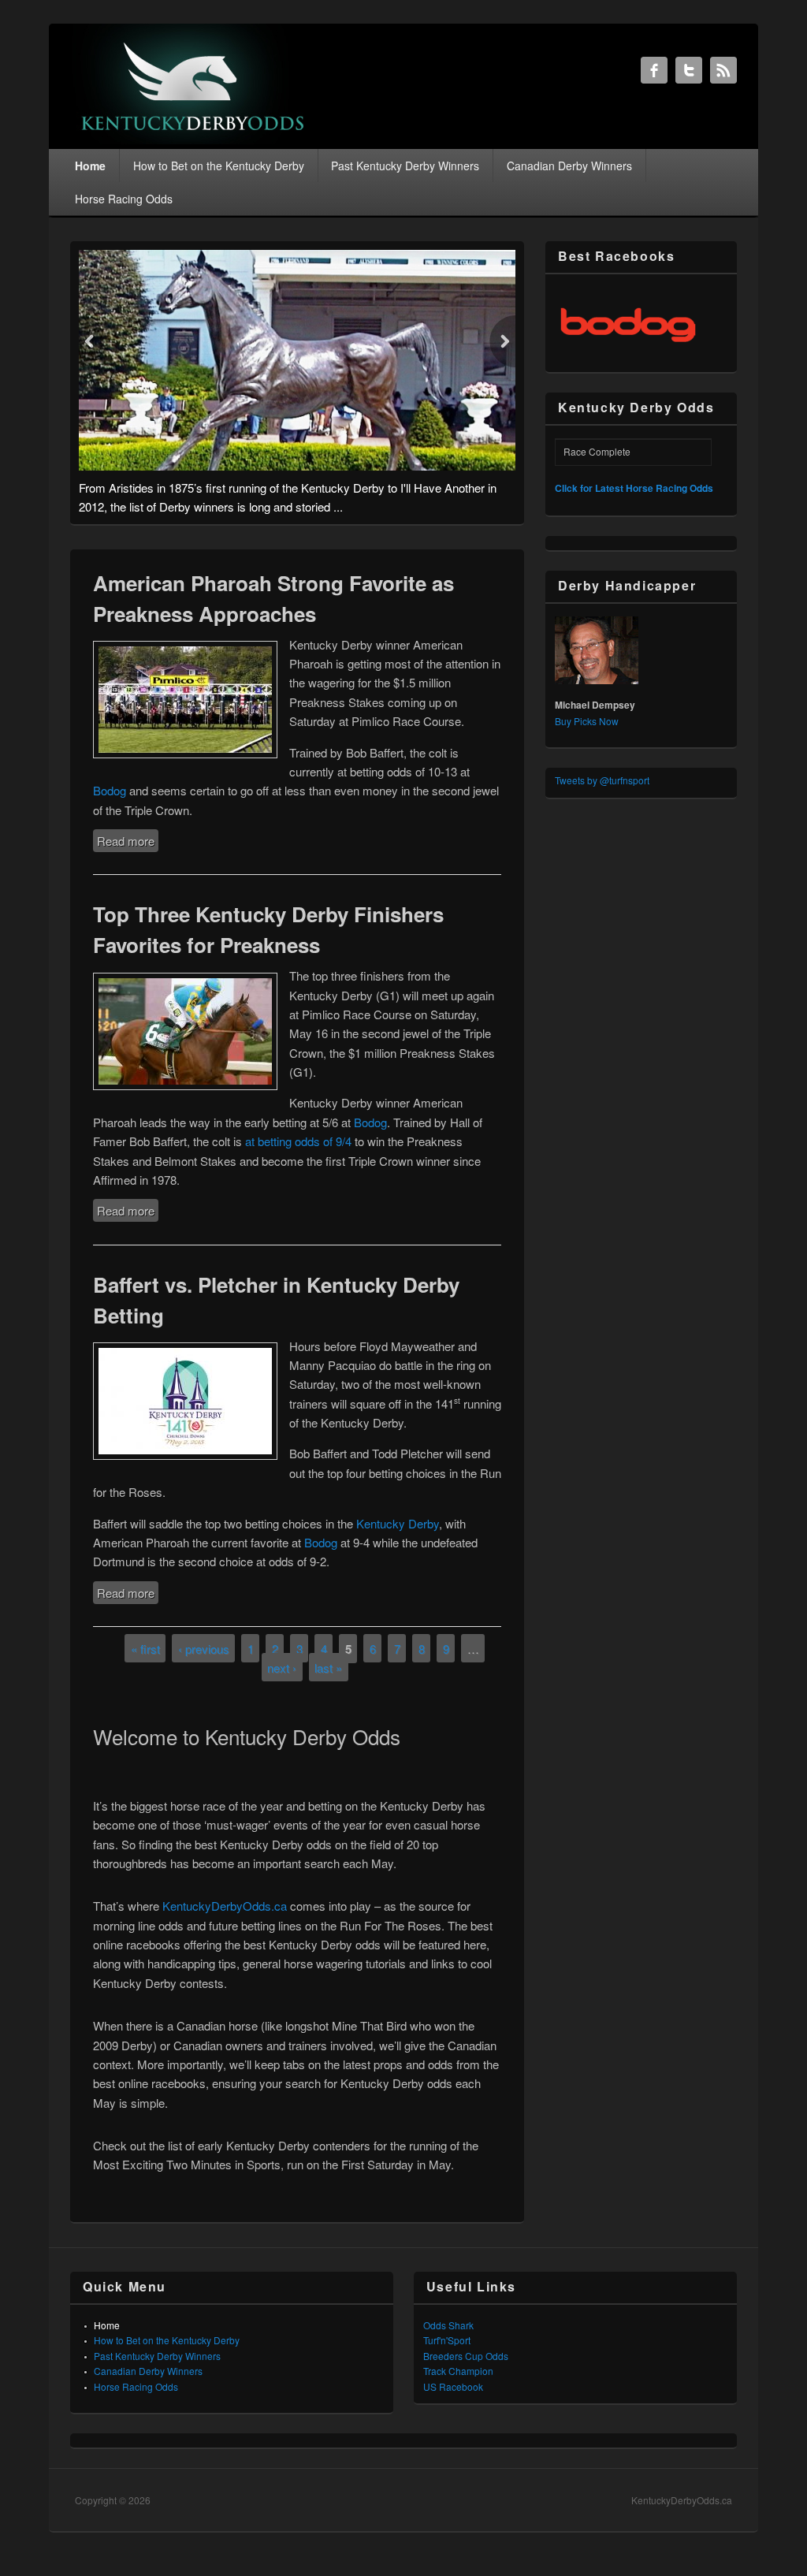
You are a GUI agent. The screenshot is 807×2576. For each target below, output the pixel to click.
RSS (723, 70)
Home (90, 166)
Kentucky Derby (398, 1523)
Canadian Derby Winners (569, 166)
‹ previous (204, 1648)
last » (328, 1667)
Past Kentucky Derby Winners (405, 166)
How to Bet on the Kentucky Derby (219, 166)
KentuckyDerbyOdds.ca (225, 1906)
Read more (128, 841)
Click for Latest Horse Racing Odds (634, 488)
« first (145, 1648)
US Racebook (453, 2386)
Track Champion (458, 2371)
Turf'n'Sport (447, 2340)
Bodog (110, 790)
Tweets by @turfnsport (602, 780)
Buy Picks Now (587, 721)
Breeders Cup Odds (466, 2356)
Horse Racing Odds (124, 199)
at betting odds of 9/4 (298, 1141)
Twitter (689, 70)
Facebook (654, 70)
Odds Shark (448, 2325)
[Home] (193, 139)
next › (282, 1667)
